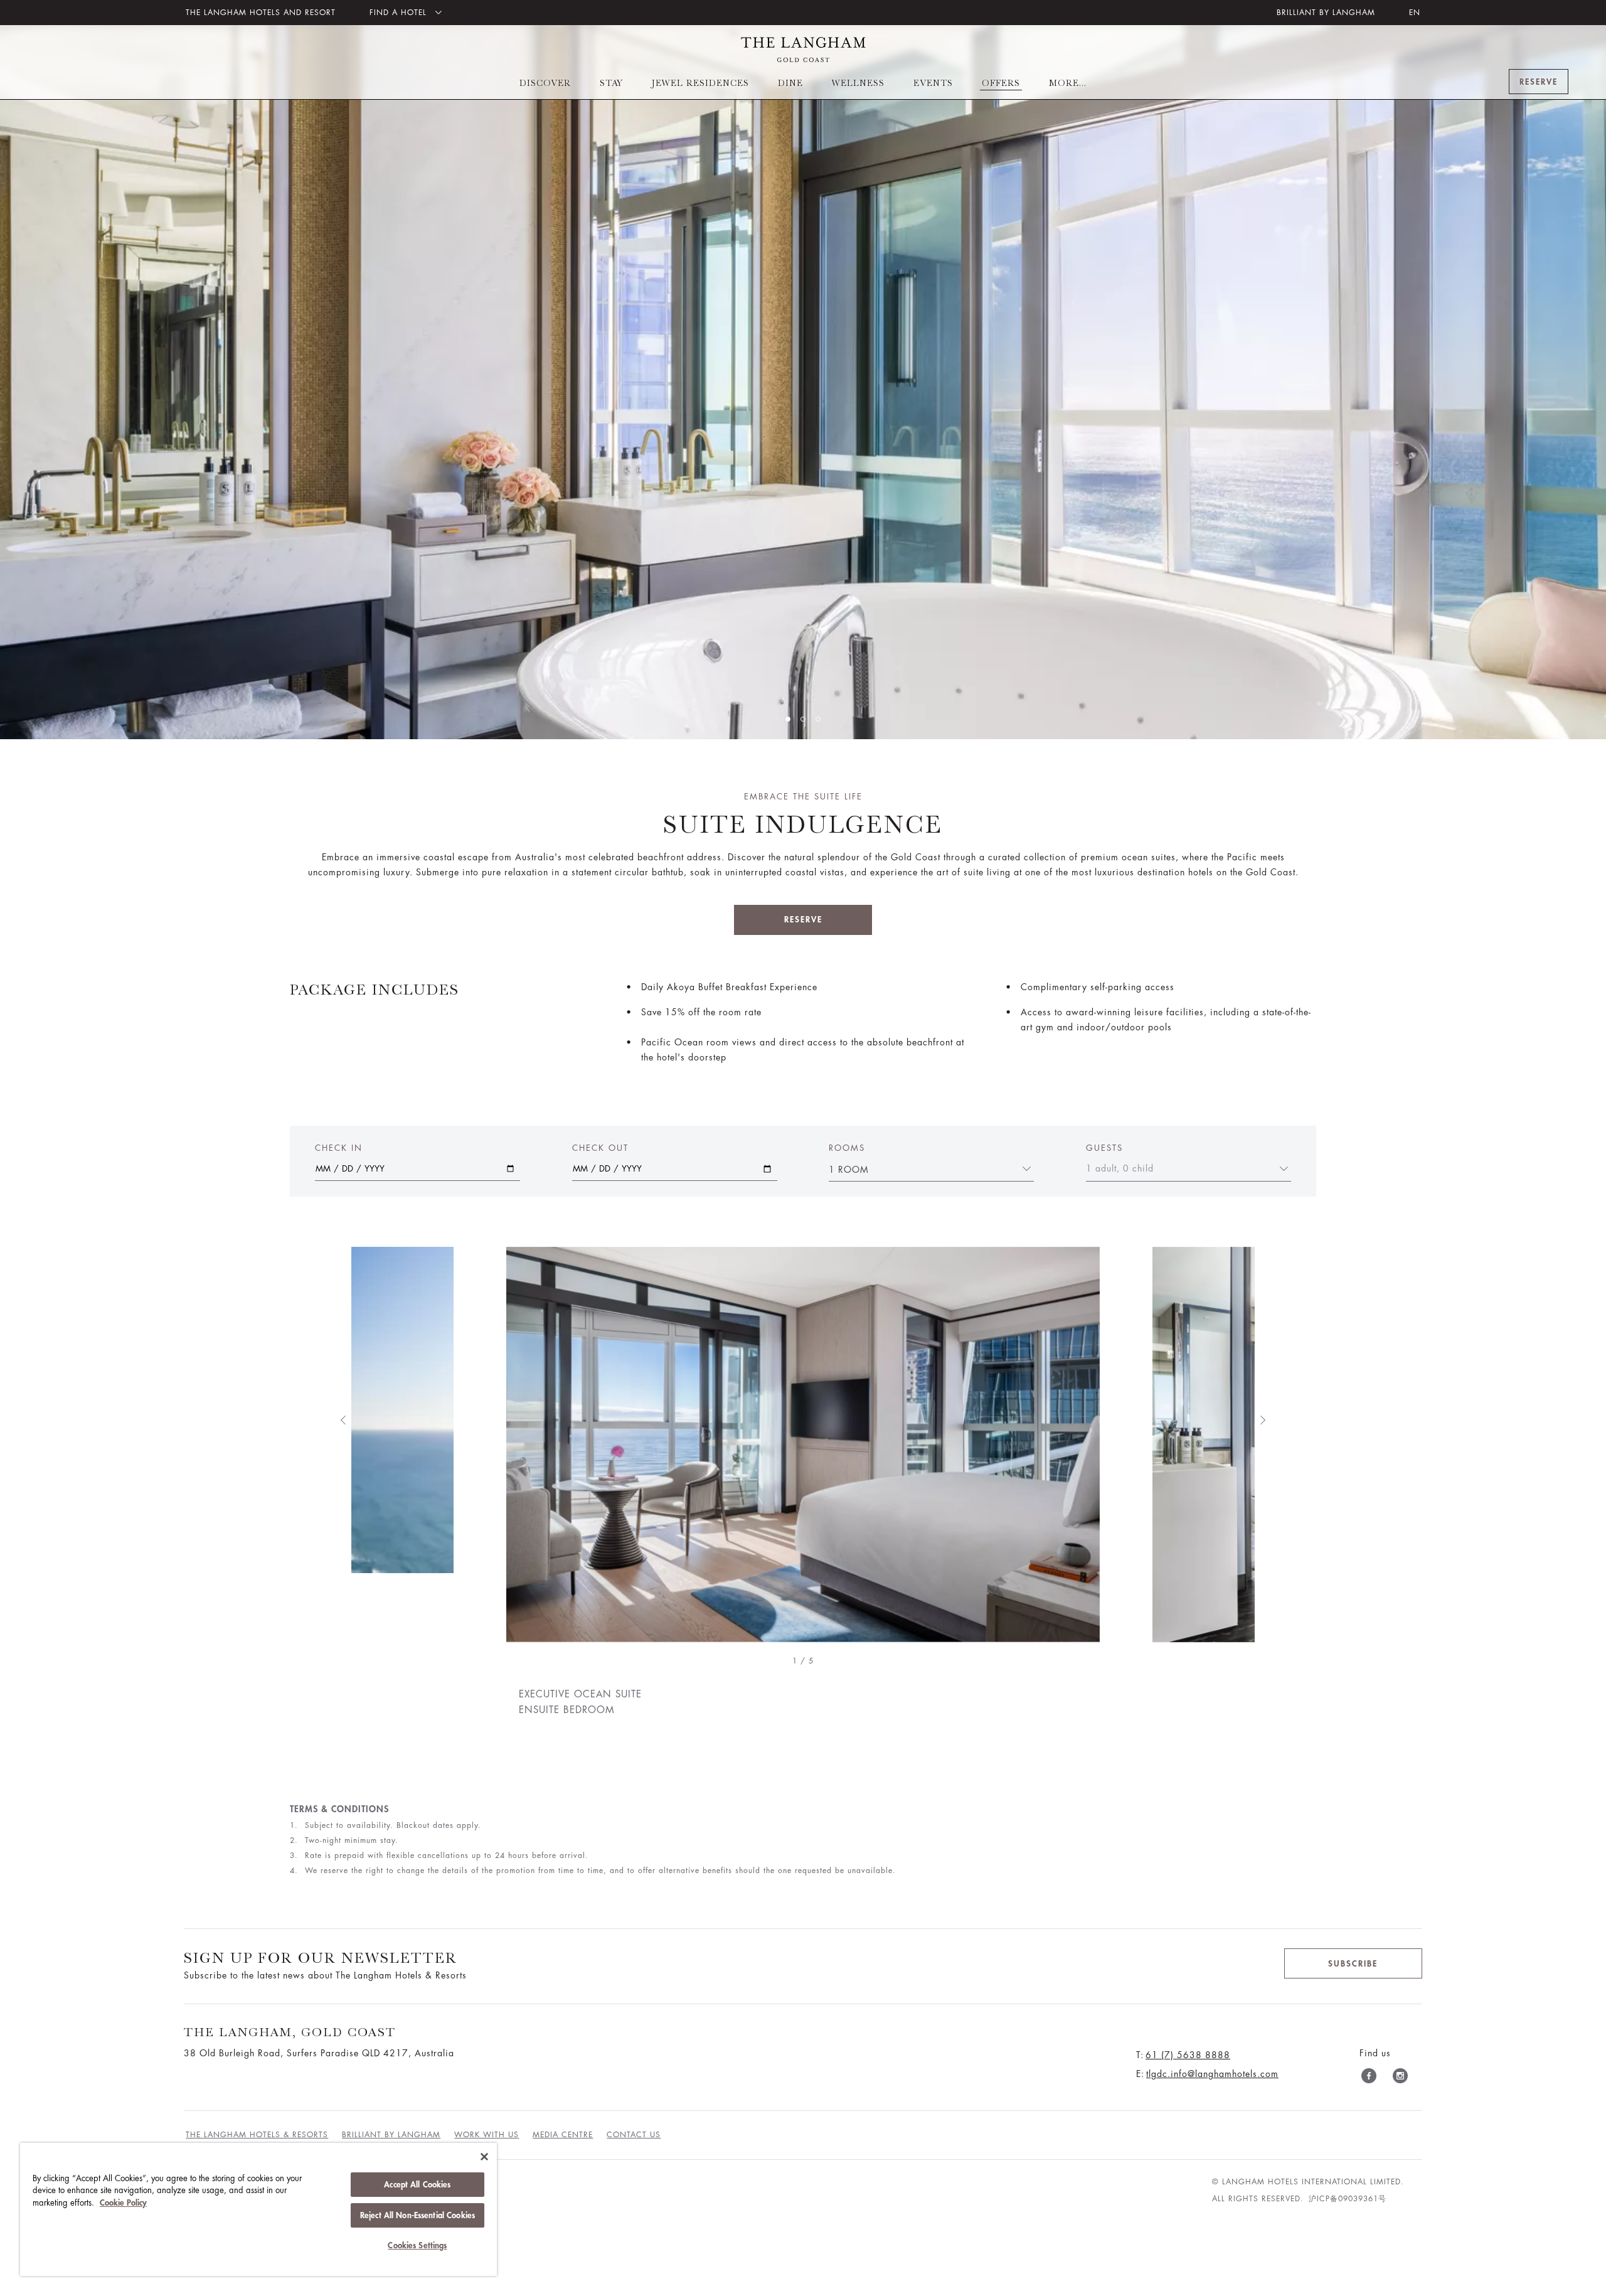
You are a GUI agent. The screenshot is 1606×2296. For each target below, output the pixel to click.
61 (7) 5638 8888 (1188, 2055)
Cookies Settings (417, 2245)
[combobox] (924, 1168)
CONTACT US (634, 2135)
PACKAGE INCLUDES (375, 990)
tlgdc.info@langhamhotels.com (1212, 2074)
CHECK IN (339, 1148)
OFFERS (1001, 83)
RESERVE (803, 920)
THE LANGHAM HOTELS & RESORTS (257, 2135)
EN (1415, 13)
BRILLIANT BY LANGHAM (1326, 13)
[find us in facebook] (1369, 2078)
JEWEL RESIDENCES (700, 83)
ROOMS (847, 1148)
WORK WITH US (487, 2135)
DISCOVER (545, 83)
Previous (343, 1420)
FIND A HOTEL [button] (400, 13)
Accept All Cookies (417, 2185)
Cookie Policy (123, 2203)
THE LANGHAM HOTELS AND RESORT (261, 13)
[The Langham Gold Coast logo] (803, 50)
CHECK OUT (600, 1148)
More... (1068, 83)
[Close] (484, 2157)
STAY (611, 83)
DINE (790, 83)
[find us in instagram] (1400, 2078)
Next (1263, 1420)
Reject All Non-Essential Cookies (417, 2215)
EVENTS (933, 83)
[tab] (788, 719)
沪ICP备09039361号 (1348, 2199)
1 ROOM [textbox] (849, 1170)
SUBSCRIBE (1353, 1964)
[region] (258, 2209)
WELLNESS (858, 83)
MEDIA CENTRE (563, 2135)
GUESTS (1104, 1148)
